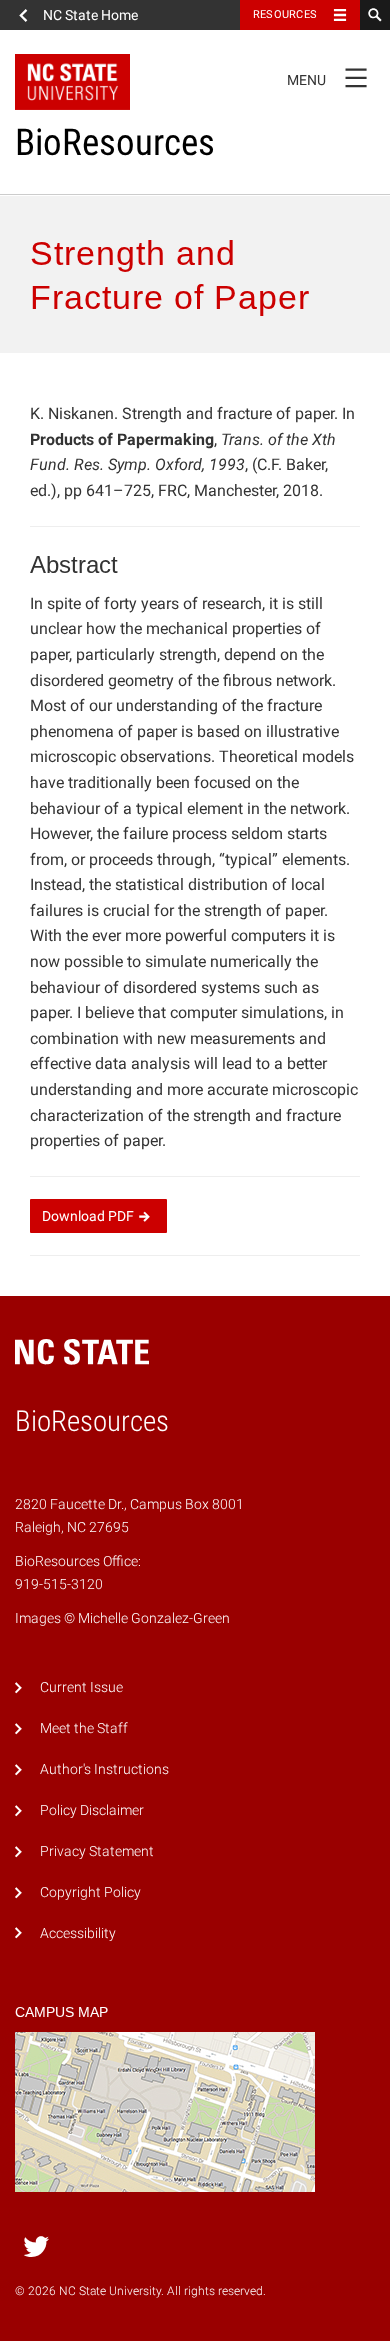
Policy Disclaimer (92, 1810)
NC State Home (90, 15)
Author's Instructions (104, 1769)
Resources (285, 14)
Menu (327, 76)
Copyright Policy (90, 1892)
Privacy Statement (97, 1851)
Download (88, 1216)
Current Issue (81, 1687)
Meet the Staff (84, 1728)
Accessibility (78, 1933)
